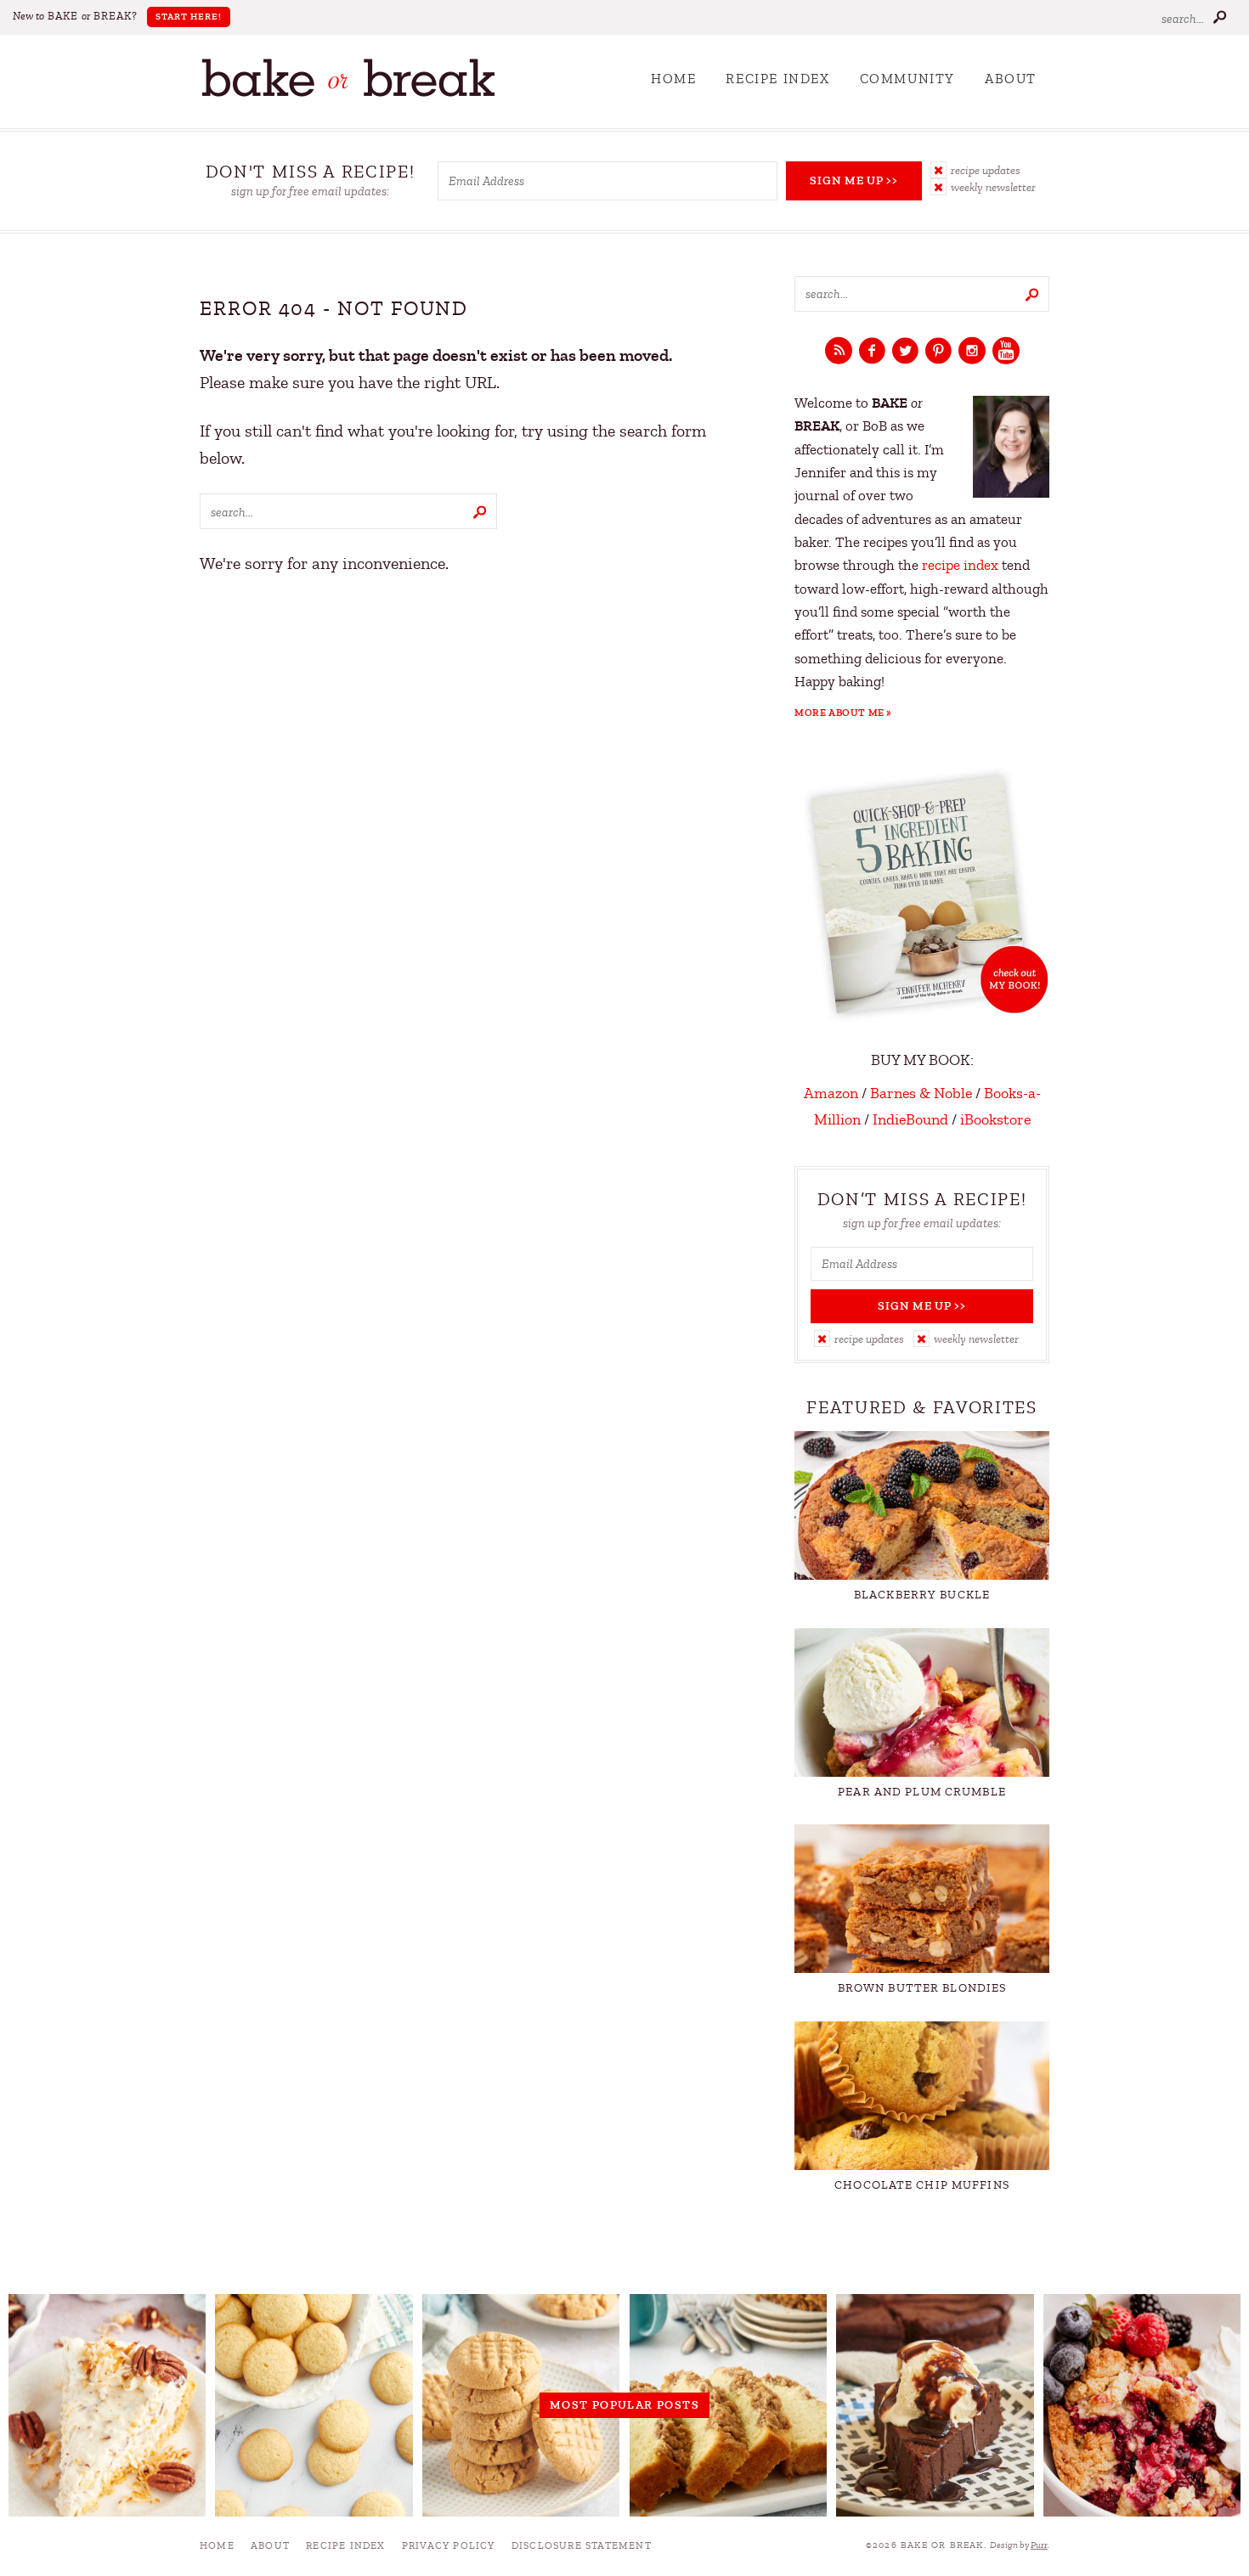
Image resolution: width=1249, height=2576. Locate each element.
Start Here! (189, 17)
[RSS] (839, 352)
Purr (1039, 2545)
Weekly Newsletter (993, 187)
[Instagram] (972, 352)
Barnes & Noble (921, 1093)
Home (673, 79)
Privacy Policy (449, 2545)
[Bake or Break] (348, 93)
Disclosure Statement (582, 2545)
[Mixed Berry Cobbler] (1142, 2405)
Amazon (831, 1093)
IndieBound (910, 1119)
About (1011, 79)
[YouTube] (1006, 352)
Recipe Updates (986, 170)
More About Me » (843, 713)
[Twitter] (905, 352)
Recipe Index (777, 79)
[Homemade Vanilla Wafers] (314, 2405)
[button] (990, 170)
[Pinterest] (938, 352)
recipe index (960, 565)
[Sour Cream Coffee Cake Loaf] (728, 2405)
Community (907, 79)
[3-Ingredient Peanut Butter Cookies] (521, 2405)
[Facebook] (872, 352)
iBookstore (995, 1119)
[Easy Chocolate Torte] (935, 2405)
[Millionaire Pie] (107, 2405)
